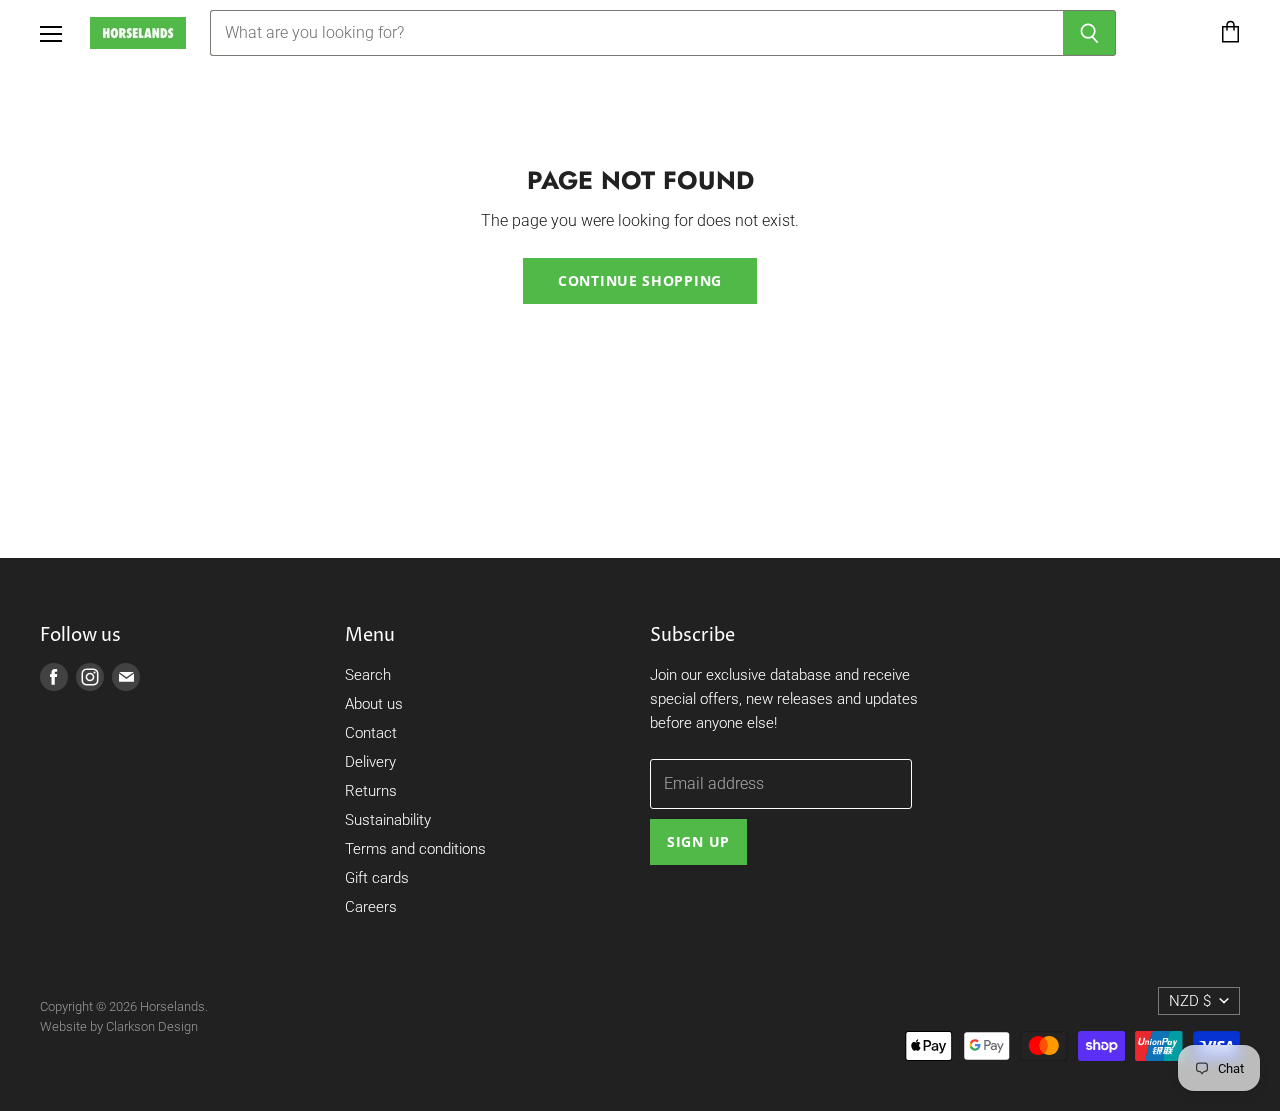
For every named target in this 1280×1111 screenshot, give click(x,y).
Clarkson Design (152, 1026)
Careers (371, 907)
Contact (371, 733)
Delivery (370, 762)
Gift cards (377, 878)
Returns (371, 791)
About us (374, 704)
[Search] (1089, 33)
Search (368, 675)
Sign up (698, 841)
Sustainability (388, 820)
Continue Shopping (640, 280)
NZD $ (1190, 1001)
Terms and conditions (415, 849)
